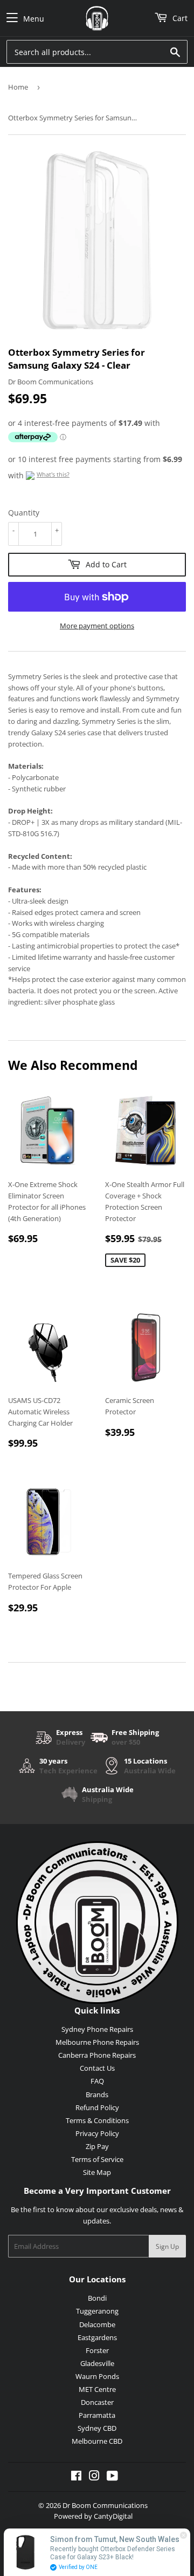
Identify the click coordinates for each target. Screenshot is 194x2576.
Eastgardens (97, 2337)
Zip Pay (97, 2146)
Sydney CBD (97, 2428)
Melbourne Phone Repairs (97, 2042)
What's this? (53, 474)
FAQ (97, 2081)
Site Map (97, 2172)
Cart (179, 18)
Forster (97, 2350)
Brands (97, 2094)
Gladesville (97, 2363)
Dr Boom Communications (105, 2505)
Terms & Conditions (97, 2120)
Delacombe (97, 2324)
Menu (34, 19)
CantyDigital (113, 2516)
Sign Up (167, 2246)
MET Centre (97, 2389)
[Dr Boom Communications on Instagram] (94, 2477)
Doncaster (97, 2402)
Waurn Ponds (97, 2376)
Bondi (97, 2298)
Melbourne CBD (97, 2441)
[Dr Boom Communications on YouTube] (112, 2477)
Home (18, 87)
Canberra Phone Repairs (97, 2055)
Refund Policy (97, 2107)
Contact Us (97, 2068)
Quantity (24, 513)
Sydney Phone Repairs (97, 2029)
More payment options (97, 626)
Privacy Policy (97, 2133)
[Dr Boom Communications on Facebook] (76, 2477)
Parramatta (97, 2415)
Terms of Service (97, 2159)
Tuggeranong (97, 2311)
